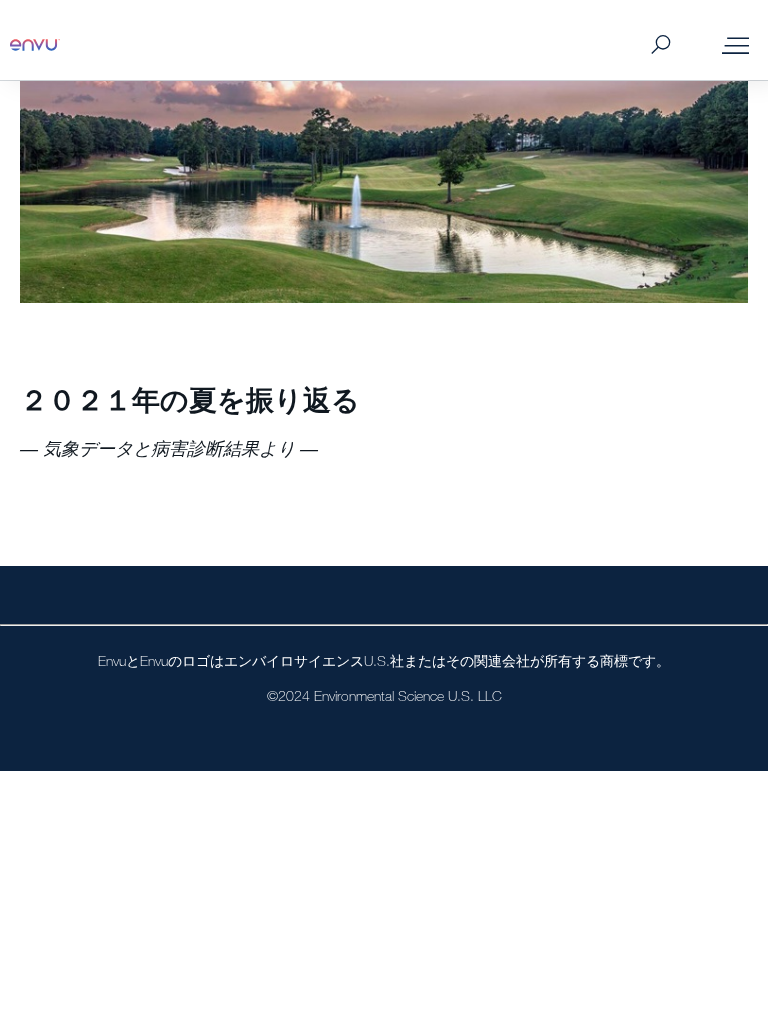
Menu (735, 45)
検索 (660, 45)
